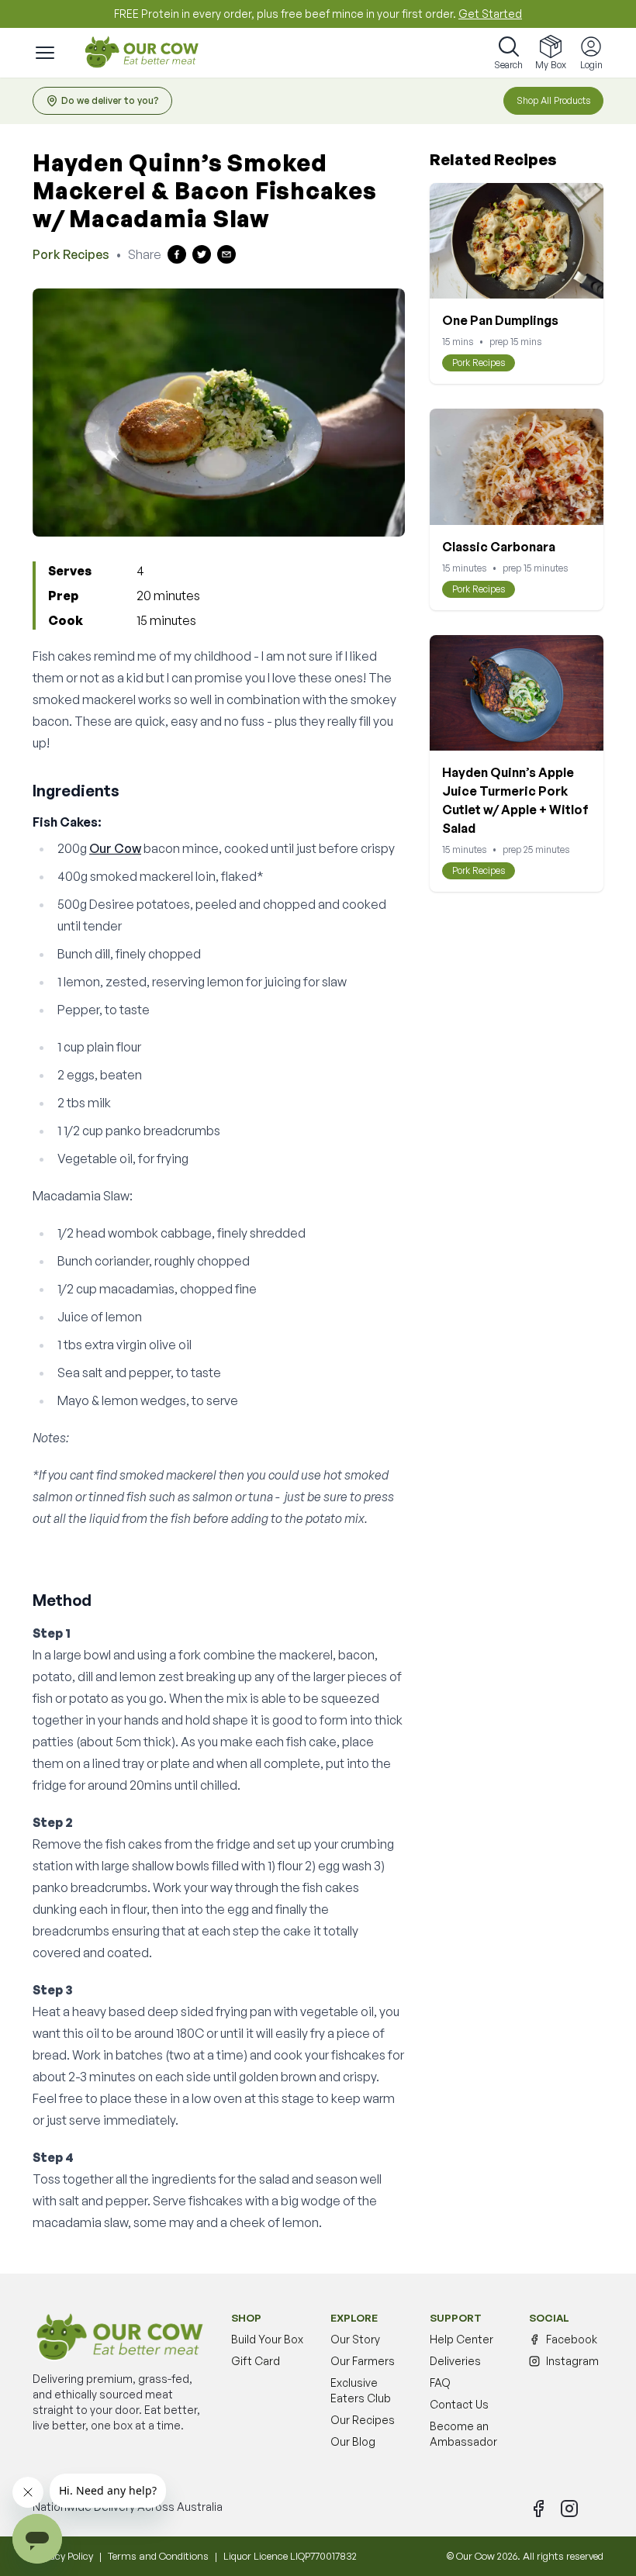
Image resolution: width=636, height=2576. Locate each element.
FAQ (440, 2383)
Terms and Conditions (158, 2556)
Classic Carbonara (499, 547)
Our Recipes (363, 2420)
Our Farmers (363, 2361)
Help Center (461, 2339)
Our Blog (353, 2441)
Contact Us (459, 2404)
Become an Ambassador (463, 2434)
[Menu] (45, 53)
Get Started (490, 14)
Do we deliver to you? (110, 100)
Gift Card (256, 2361)
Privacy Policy (63, 2556)
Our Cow (115, 848)
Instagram (572, 2361)
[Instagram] (569, 2509)
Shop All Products (553, 100)
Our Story (355, 2339)
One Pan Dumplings (500, 320)
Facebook (572, 2339)
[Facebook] (538, 2509)
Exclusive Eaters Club (361, 2390)
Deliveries (455, 2361)
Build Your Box (267, 2339)
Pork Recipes (71, 254)
